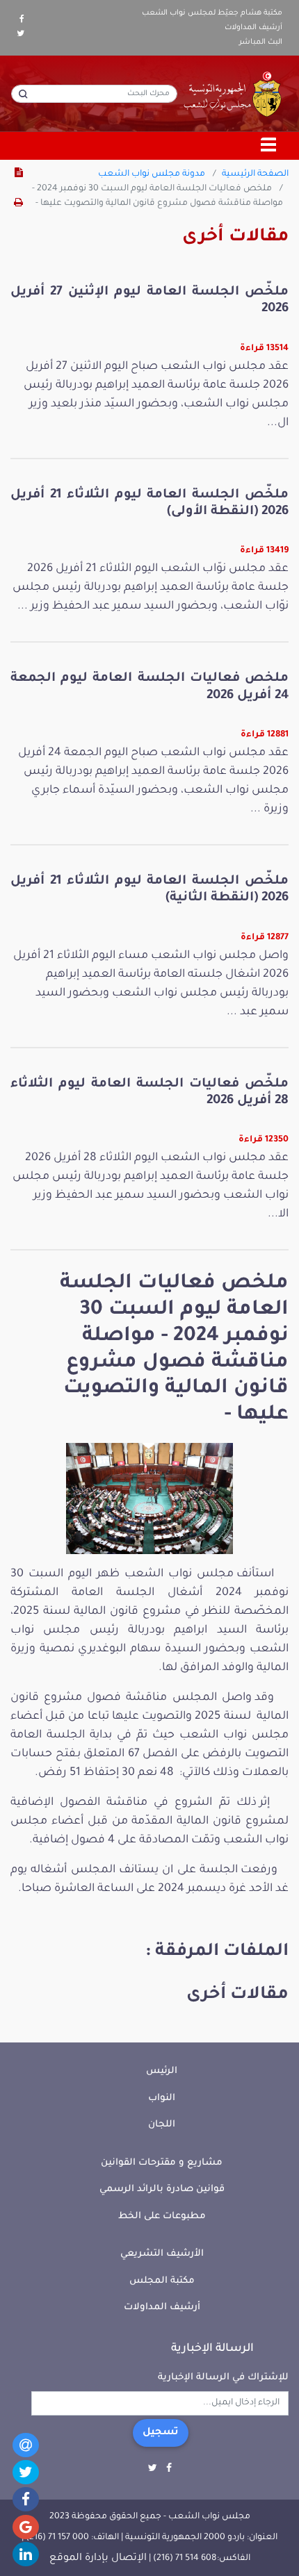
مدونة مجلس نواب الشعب (152, 174)
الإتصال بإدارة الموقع (98, 2559)
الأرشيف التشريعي (162, 2254)
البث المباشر (261, 42)
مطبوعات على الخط (162, 2216)
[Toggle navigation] (269, 146)
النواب (162, 2098)
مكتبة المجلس (162, 2281)
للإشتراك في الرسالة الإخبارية (223, 2378)
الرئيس (162, 2071)
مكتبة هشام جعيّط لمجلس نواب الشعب (212, 13)
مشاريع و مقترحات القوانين (162, 2163)
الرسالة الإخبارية (212, 2349)
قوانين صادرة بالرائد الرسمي (162, 2189)
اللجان (162, 2125)
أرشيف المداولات (253, 28)
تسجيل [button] (161, 2433)
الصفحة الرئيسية (255, 174)
